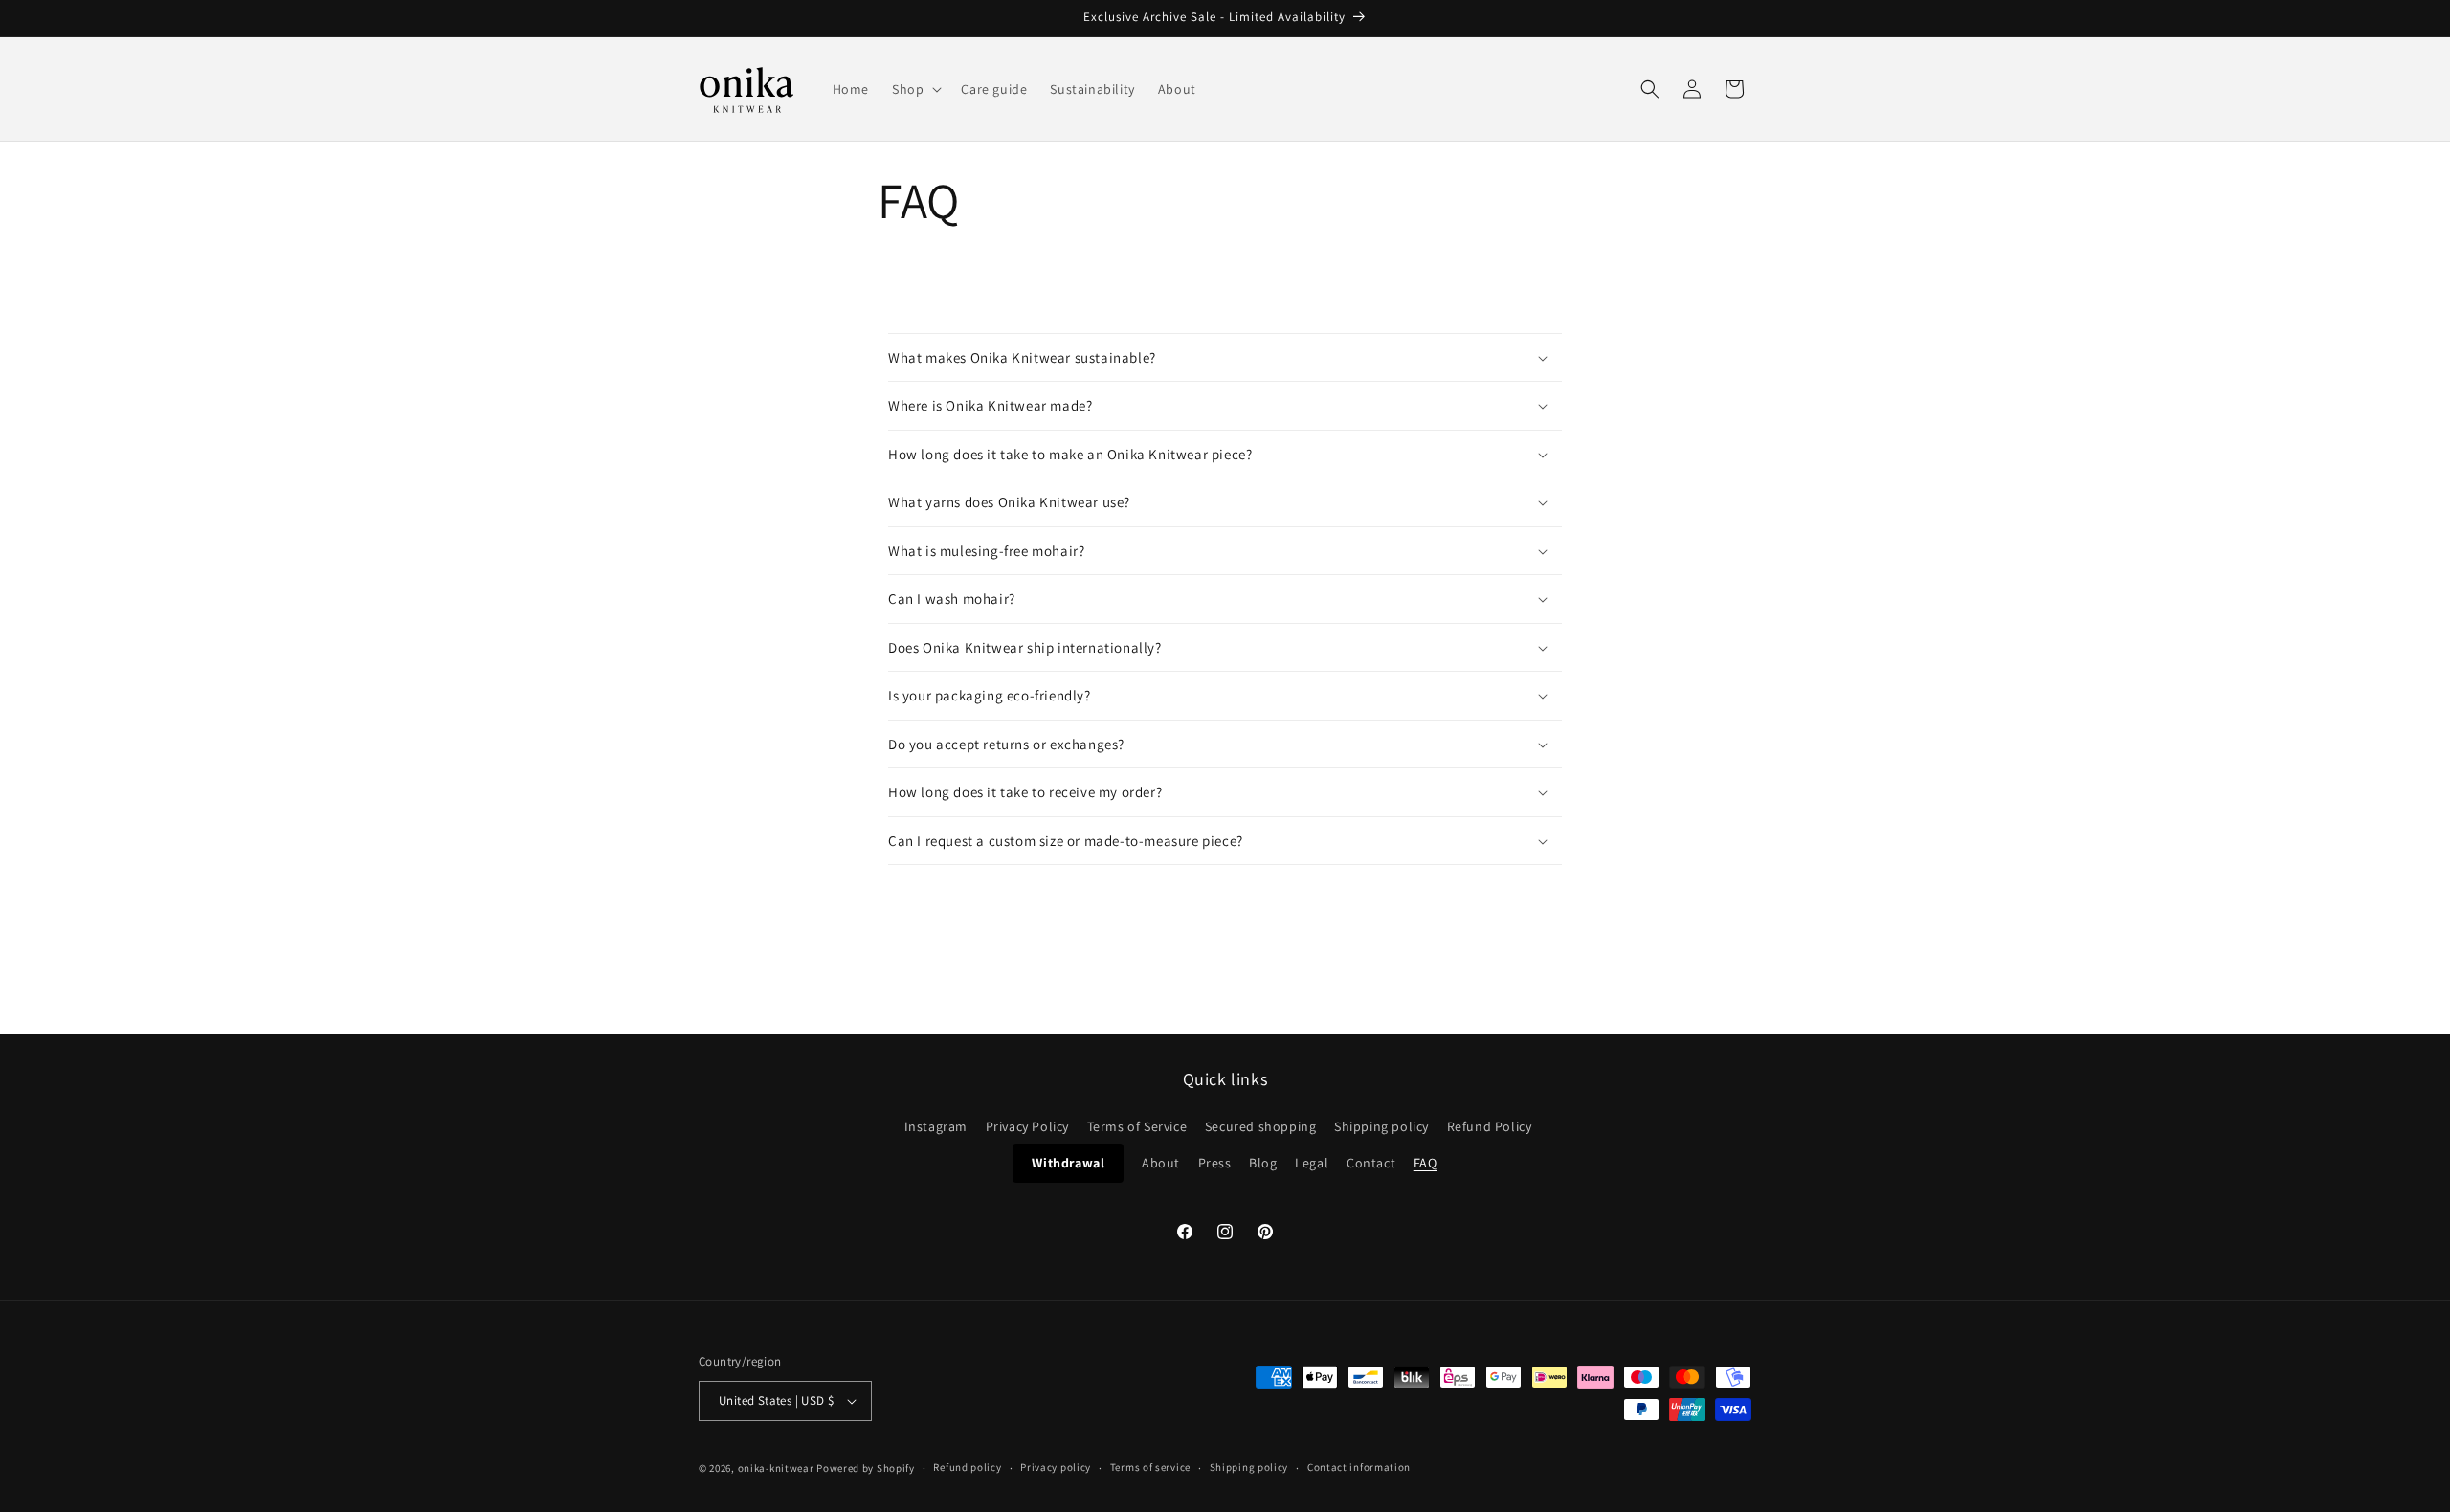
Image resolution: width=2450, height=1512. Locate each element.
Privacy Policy (1027, 1126)
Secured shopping (1261, 1126)
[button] (915, 89)
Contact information (1359, 1467)
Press (1215, 1163)
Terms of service (1150, 1467)
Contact (1371, 1163)
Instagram (936, 1126)
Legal (1312, 1163)
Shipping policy (1381, 1126)
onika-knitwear (776, 1468)
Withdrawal (1068, 1163)
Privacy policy (1056, 1467)
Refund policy (967, 1467)
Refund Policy (1490, 1126)
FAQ (1425, 1163)
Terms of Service (1137, 1126)
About (1161, 1163)
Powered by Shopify (866, 1468)
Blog (1263, 1163)
